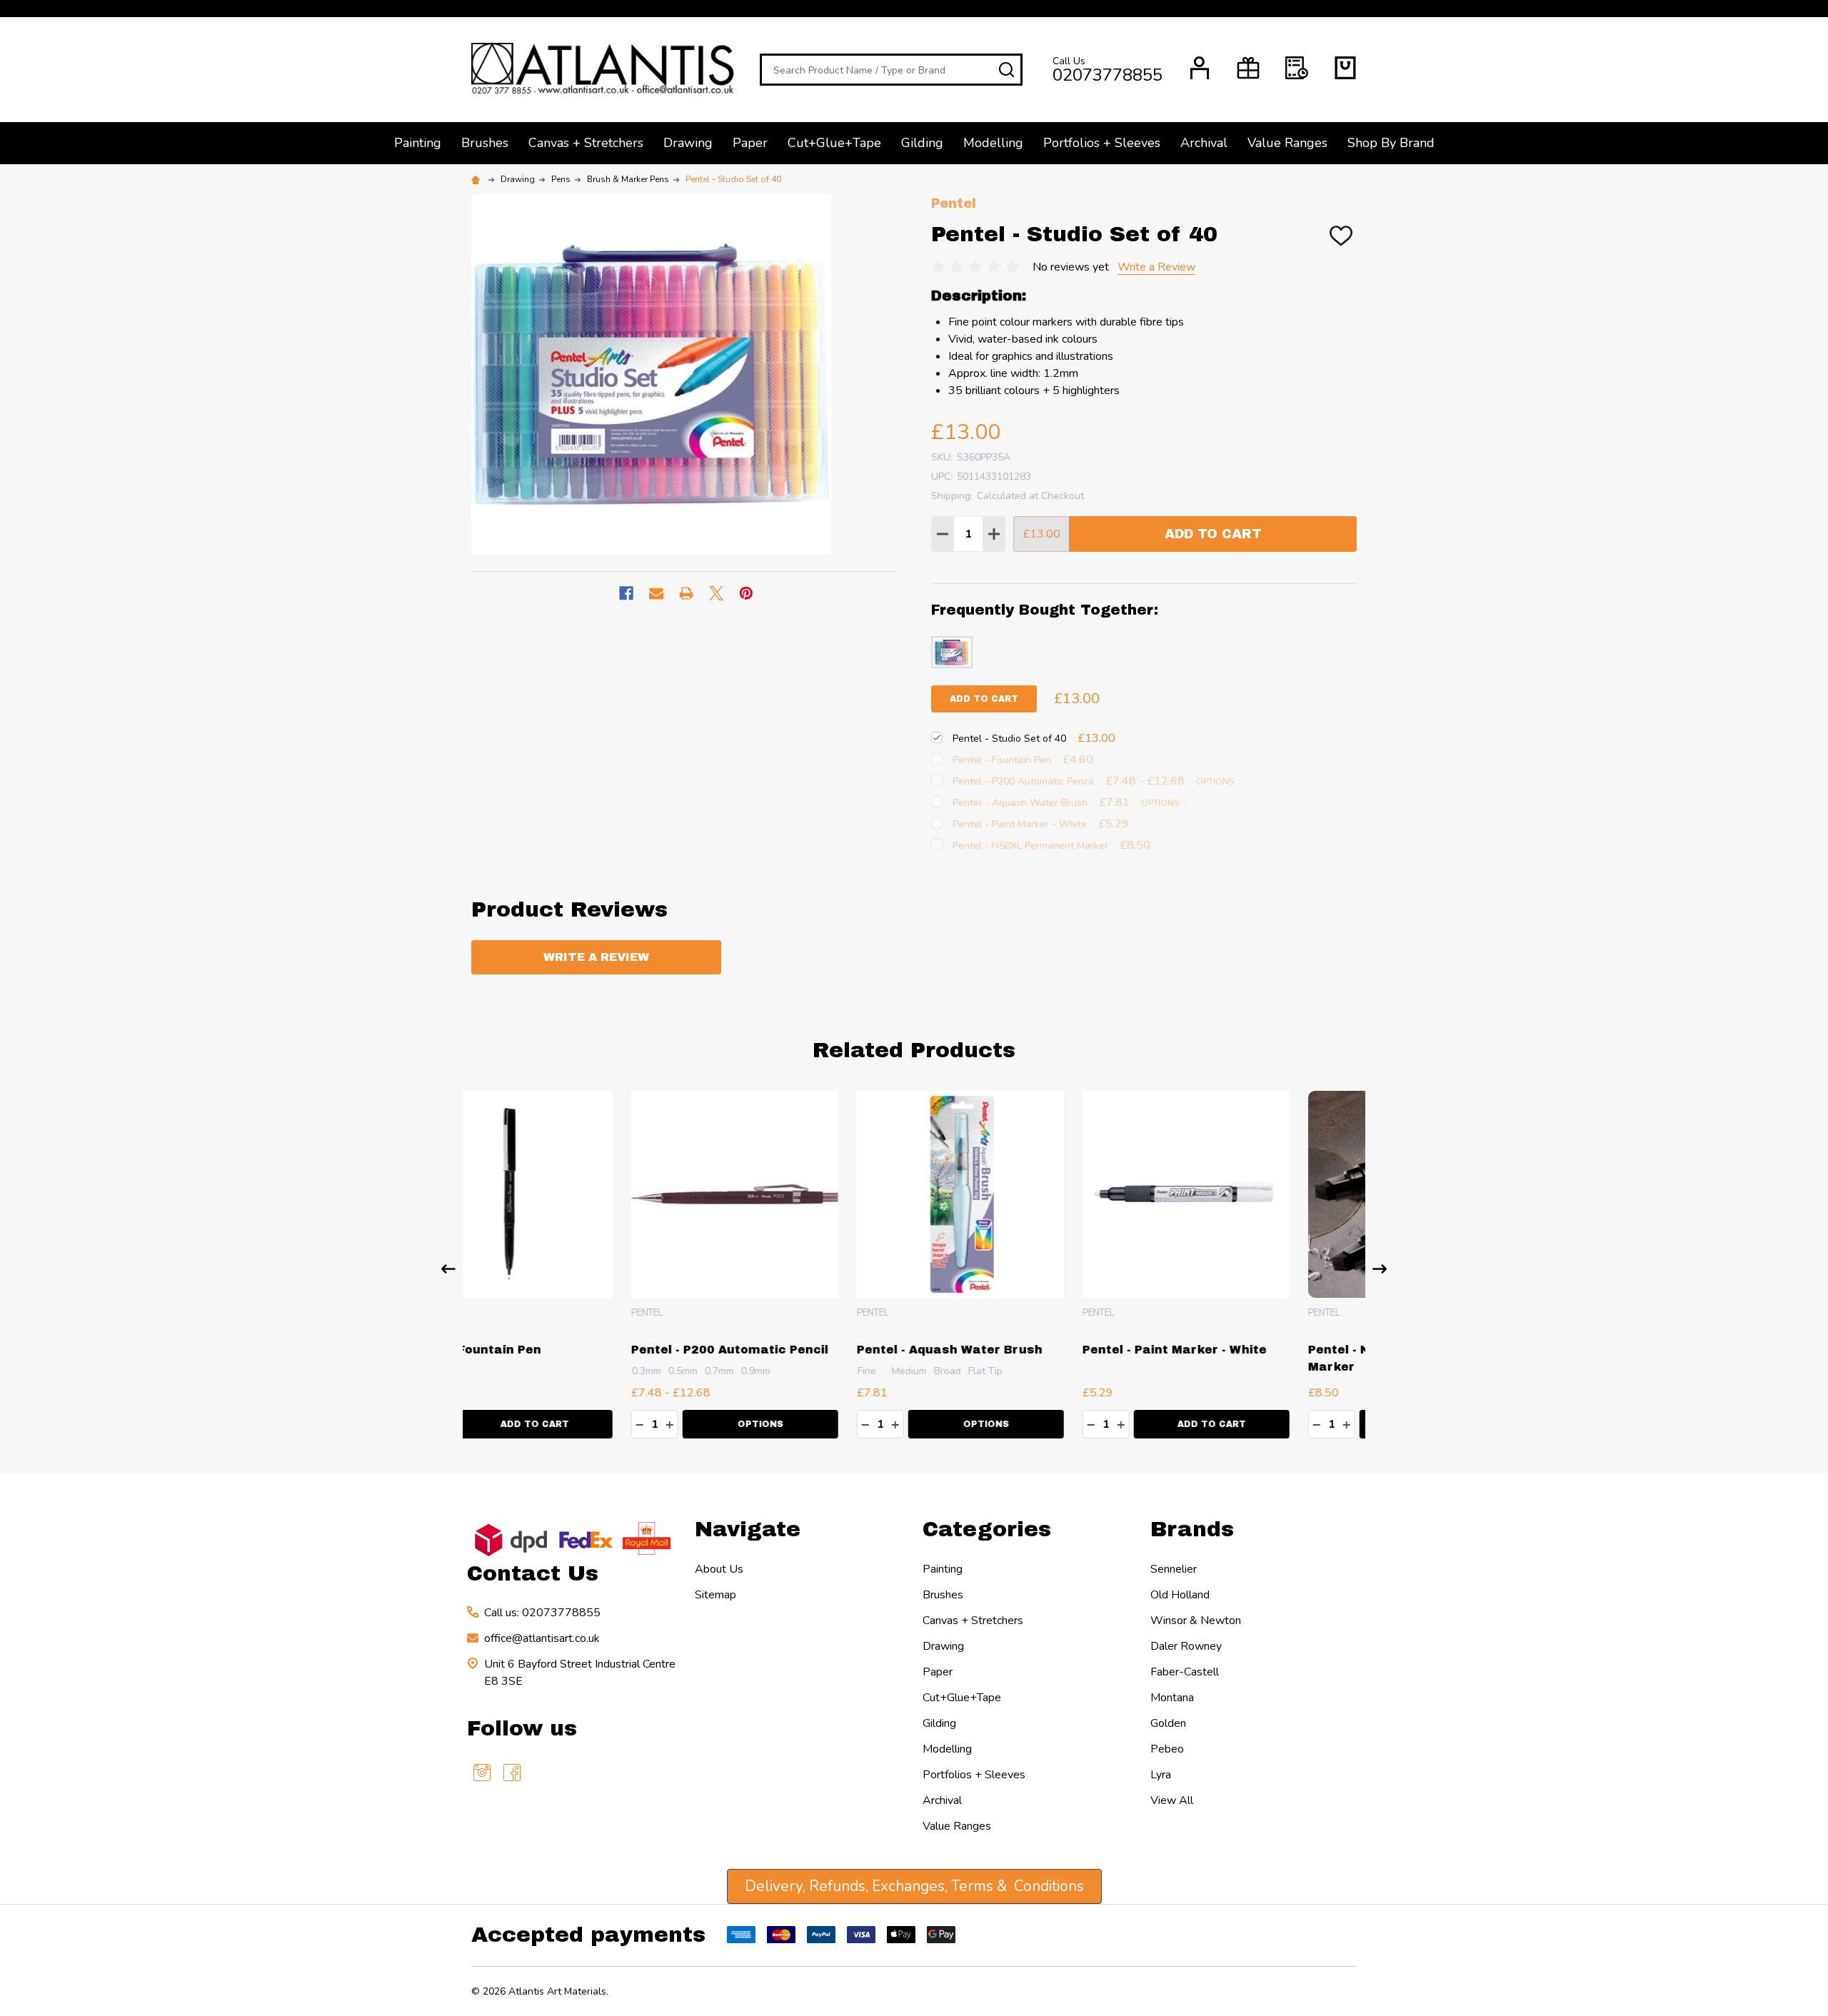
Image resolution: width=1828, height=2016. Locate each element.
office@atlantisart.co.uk (542, 1638)
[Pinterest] (746, 593)
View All (1172, 1800)
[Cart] (1345, 68)
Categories (987, 1529)
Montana (1172, 1698)
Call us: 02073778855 (542, 1613)
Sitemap (715, 1595)
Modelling (993, 143)
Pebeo (1167, 1749)
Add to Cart (1213, 534)
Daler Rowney (1186, 1646)
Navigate (748, 1529)
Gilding (922, 143)
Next (1380, 1269)
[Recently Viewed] (1297, 68)
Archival (1204, 143)
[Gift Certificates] (1248, 68)
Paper (750, 143)
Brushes (485, 143)
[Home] (478, 179)
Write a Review (1156, 267)
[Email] (656, 593)
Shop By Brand (1391, 143)
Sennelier (1174, 1569)
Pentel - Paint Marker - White (1015, 1350)
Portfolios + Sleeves (1102, 143)
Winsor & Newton (1196, 1621)
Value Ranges (1287, 143)
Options (1216, 782)
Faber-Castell (1185, 1672)
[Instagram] (482, 1773)
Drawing (688, 143)
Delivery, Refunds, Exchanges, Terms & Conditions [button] (914, 1886)
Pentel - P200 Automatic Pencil (571, 1350)
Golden (1168, 1723)
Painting (418, 143)
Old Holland (1180, 1595)
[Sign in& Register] (1200, 68)
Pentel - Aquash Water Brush (790, 1350)
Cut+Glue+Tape (834, 143)
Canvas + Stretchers (586, 143)
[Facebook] (626, 593)
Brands (1192, 1529)
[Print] (686, 593)
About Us (719, 1569)
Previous (448, 1269)
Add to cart (984, 699)
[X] (716, 593)
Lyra (1161, 1775)
